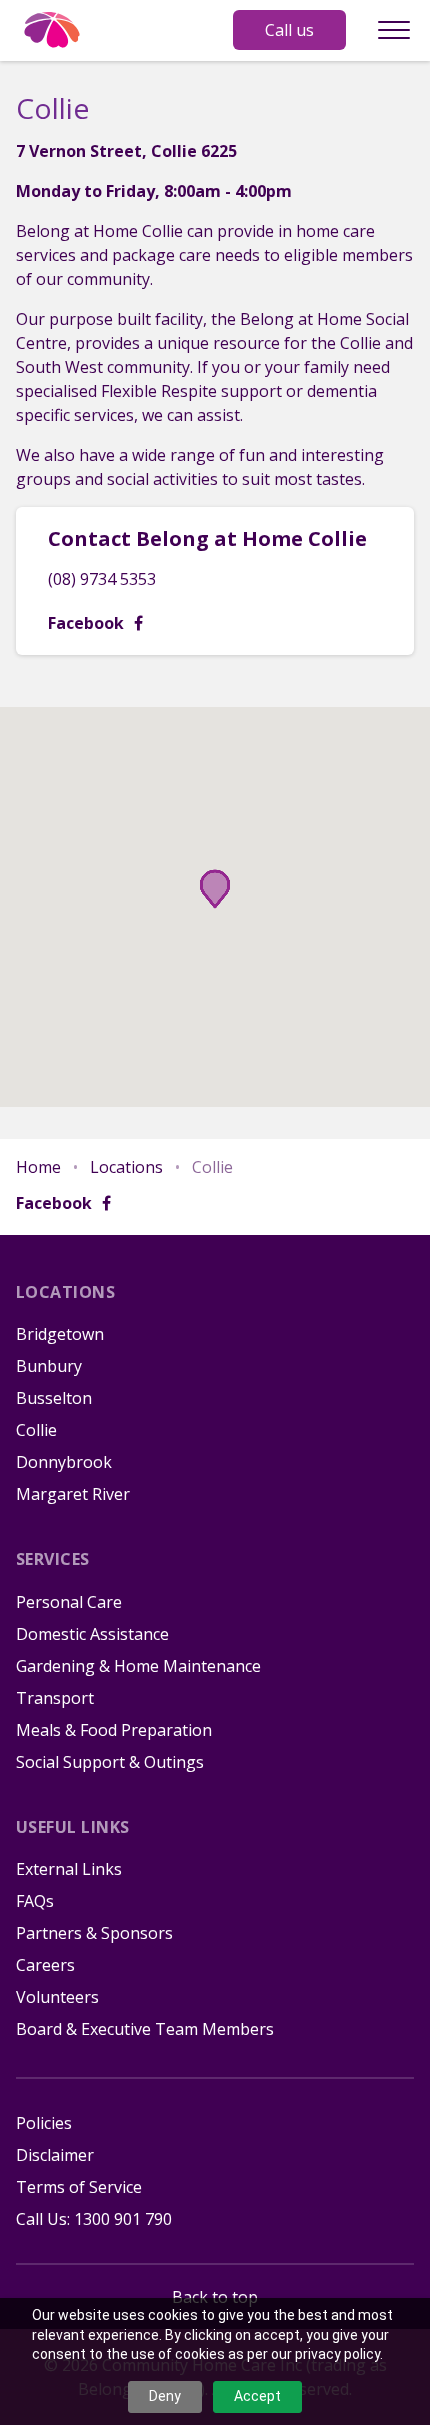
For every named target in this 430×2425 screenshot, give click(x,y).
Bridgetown (60, 1334)
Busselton (54, 1398)
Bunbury (49, 1366)
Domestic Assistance (92, 1634)
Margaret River (73, 1494)
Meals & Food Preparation (114, 1730)
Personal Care (69, 1602)
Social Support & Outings (110, 1762)
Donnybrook (64, 1462)
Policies (44, 2123)
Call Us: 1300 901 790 (94, 2219)
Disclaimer (55, 2155)
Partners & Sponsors (94, 1933)
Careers (45, 1965)
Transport (55, 1698)
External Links (69, 1869)
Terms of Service (79, 2187)
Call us (289, 30)
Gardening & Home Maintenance (138, 1666)
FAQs (35, 1901)
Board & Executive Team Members (145, 2029)
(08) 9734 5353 (102, 579)
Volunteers (57, 1997)
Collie (36, 1430)
